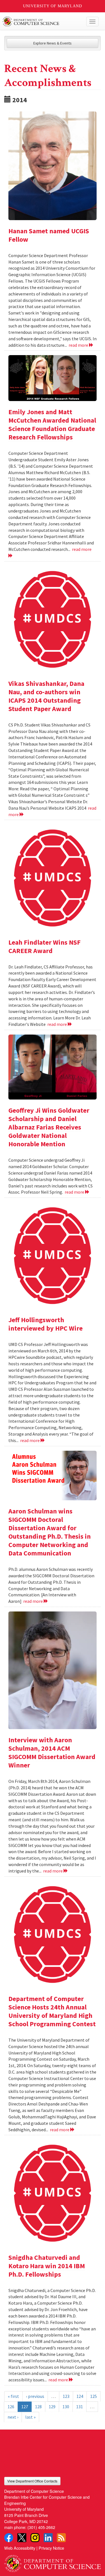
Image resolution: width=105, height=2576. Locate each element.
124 (80, 2396)
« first (13, 2396)
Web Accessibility (20, 2548)
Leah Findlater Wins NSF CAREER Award (45, 946)
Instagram (35, 2538)
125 (94, 2396)
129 (52, 2407)
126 (11, 2407)
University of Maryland (53, 6)
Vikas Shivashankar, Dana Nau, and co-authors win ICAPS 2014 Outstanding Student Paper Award (46, 696)
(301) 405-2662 (41, 2527)
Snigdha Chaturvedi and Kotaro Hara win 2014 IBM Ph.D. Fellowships (47, 2266)
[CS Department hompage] (53, 2561)
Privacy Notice (51, 2548)
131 (80, 2407)
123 (66, 2396)
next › (13, 2417)
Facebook (9, 2538)
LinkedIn (48, 2538)
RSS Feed (61, 2538)
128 (38, 2407)
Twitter (22, 2538)
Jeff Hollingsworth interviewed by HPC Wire (46, 1324)
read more (79, 345)
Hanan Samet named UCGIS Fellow (49, 235)
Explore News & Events (53, 43)
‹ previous (35, 2396)
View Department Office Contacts (32, 2481)
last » (30, 2417)
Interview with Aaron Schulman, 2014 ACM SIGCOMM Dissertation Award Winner (52, 1752)
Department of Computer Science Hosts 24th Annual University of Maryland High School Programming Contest (52, 2011)
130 (66, 2407)
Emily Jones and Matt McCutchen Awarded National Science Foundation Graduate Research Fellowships (52, 424)
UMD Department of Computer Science (42, 22)
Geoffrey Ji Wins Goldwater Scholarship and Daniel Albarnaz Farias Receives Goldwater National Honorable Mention (49, 1127)
